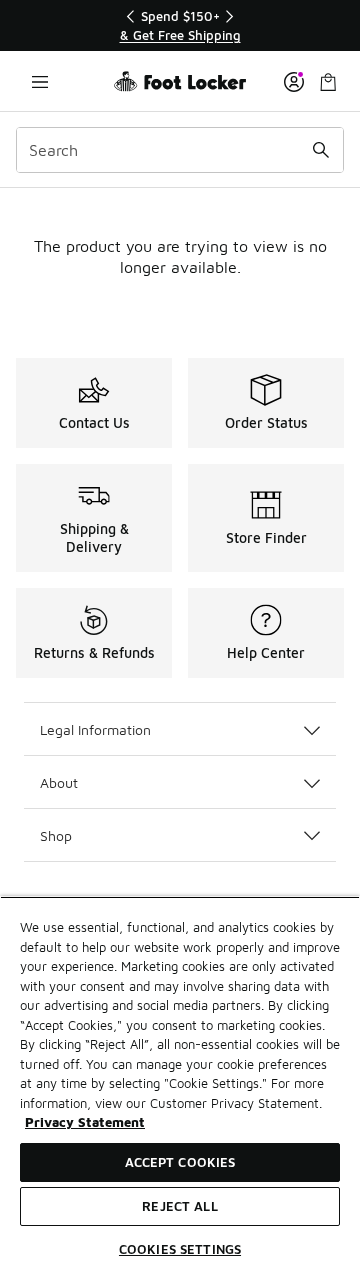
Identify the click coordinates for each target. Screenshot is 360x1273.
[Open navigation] (40, 81)
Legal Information (95, 729)
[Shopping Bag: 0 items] (328, 81)
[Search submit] (321, 150)
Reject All (179, 1206)
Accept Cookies (180, 1162)
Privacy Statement (85, 1122)
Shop (56, 835)
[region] (180, 25)
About (59, 782)
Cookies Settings (180, 1249)
